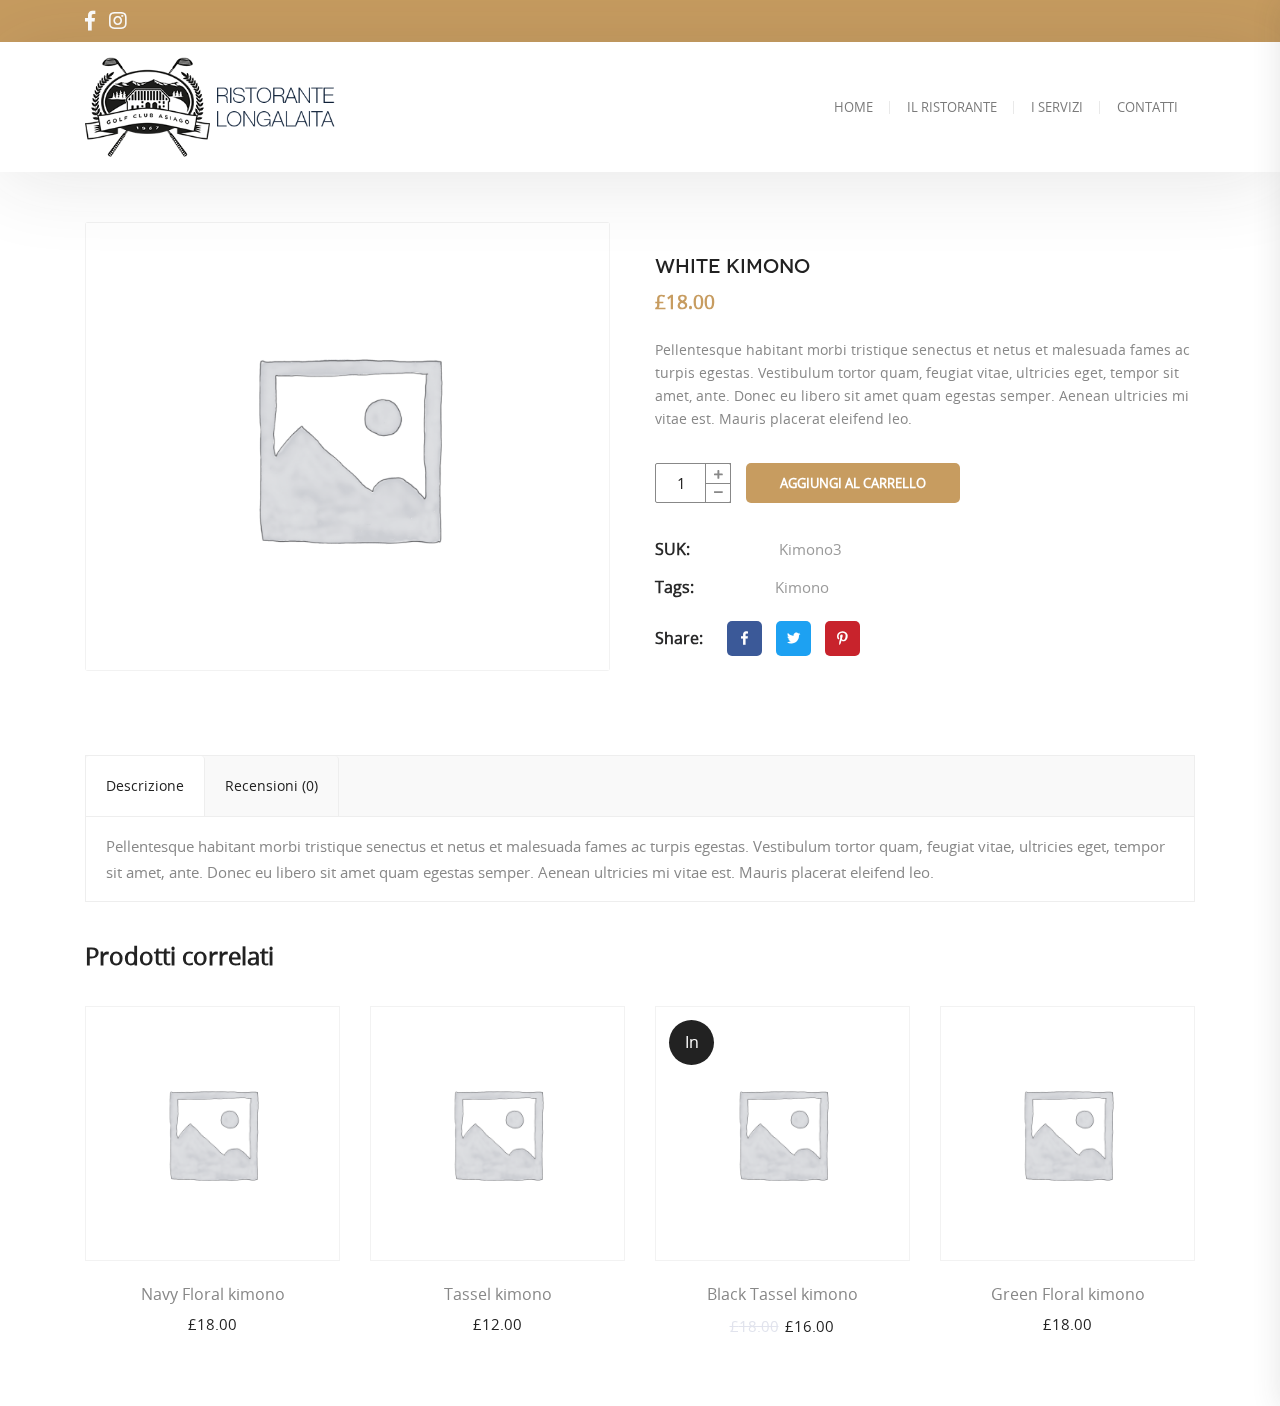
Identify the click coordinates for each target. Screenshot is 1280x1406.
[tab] (145, 786)
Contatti (1147, 107)
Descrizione (145, 785)
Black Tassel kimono (782, 1294)
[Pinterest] (842, 638)
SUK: (672, 549)
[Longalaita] (217, 107)
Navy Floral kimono (213, 1294)
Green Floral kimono (1068, 1294)
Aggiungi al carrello (853, 483)
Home (853, 107)
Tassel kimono (498, 1294)
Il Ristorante (952, 107)
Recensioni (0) (271, 785)
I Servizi (1057, 107)
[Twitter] (793, 638)
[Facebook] (744, 638)
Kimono (802, 587)
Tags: (674, 587)
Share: (679, 638)
